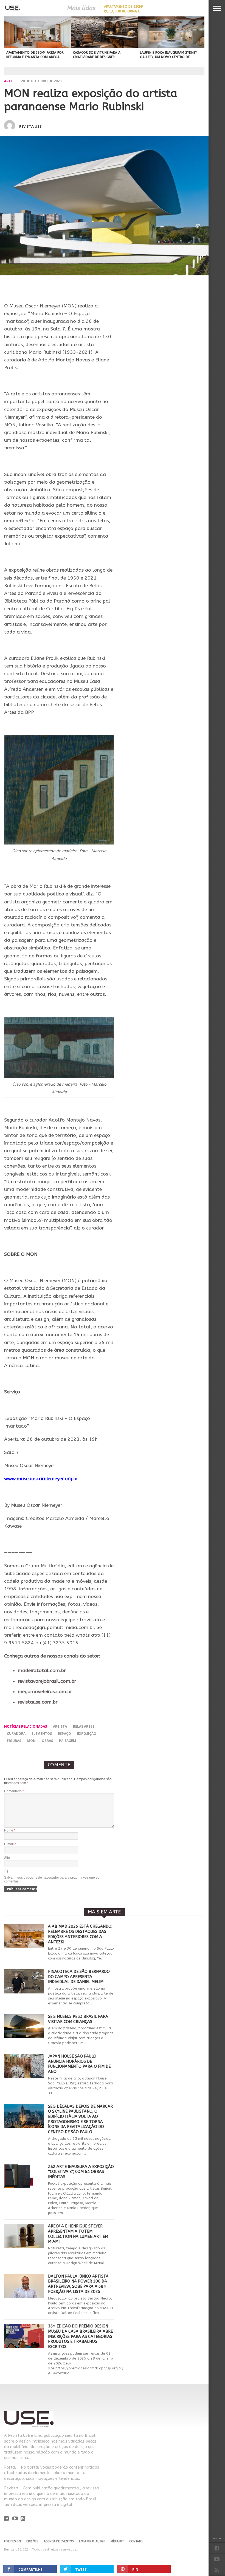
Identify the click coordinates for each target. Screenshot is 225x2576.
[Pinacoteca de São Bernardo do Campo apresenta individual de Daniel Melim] (24, 1992)
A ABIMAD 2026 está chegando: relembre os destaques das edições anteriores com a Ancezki (80, 1934)
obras (47, 1741)
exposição (87, 1734)
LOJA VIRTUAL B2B (92, 2541)
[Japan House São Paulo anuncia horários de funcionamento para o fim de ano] (24, 2077)
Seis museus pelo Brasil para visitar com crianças (78, 2019)
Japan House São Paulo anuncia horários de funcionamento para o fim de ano (79, 2064)
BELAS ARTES (84, 1726)
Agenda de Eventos (59, 2541)
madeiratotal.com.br (42, 1671)
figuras (14, 1741)
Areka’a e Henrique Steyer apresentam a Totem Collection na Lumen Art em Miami (78, 2234)
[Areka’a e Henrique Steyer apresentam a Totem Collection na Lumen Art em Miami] (24, 2246)
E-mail (10, 1844)
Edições (32, 2541)
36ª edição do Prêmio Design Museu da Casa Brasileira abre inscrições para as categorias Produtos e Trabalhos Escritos (80, 2337)
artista (60, 1726)
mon (31, 1741)
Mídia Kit (117, 2541)
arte (8, 81)
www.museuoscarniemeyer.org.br (41, 1479)
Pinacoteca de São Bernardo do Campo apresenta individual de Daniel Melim (79, 1977)
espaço (64, 1734)
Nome (10, 1830)
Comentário (14, 1791)
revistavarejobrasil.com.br (47, 1681)
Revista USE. (31, 126)
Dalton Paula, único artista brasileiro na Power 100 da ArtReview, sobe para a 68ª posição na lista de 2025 (78, 2284)
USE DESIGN (12, 2541)
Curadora (16, 1734)
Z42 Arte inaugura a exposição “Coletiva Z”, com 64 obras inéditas (81, 2172)
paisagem (67, 1741)
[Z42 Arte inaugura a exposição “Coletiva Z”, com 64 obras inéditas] (24, 2187)
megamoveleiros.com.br (45, 1692)
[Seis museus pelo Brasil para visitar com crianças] (24, 2037)
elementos (42, 1734)
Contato (136, 2541)
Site (7, 1858)
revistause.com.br (38, 1702)
